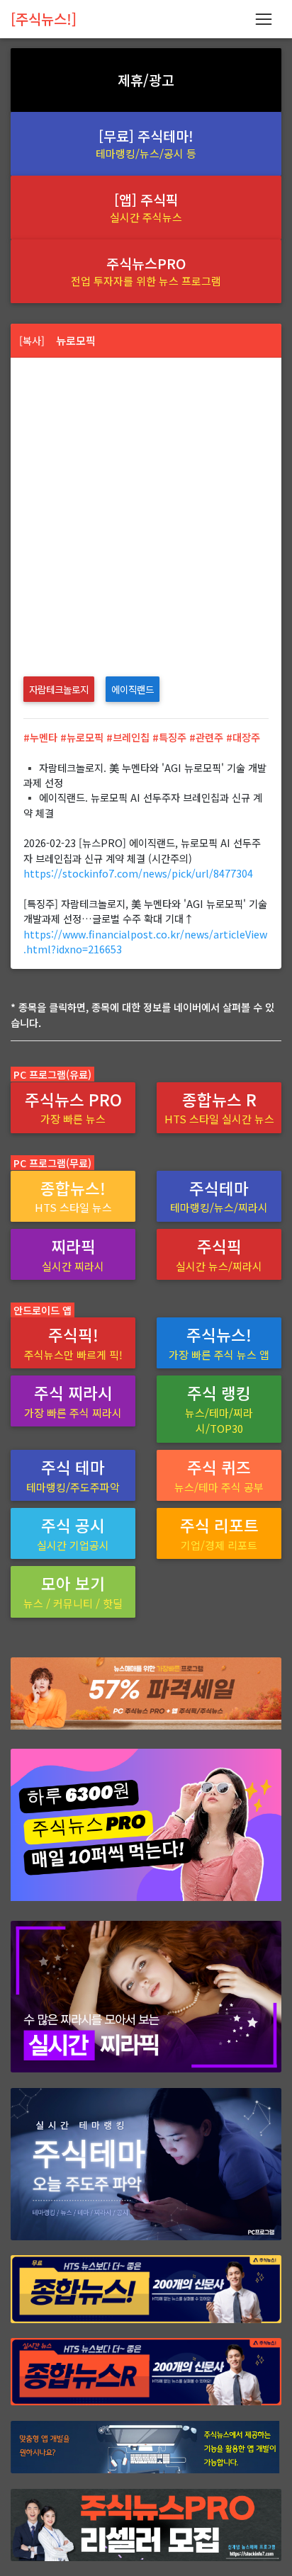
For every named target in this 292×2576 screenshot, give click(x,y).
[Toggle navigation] (263, 19)
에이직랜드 (133, 689)
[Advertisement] (146, 511)
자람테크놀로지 (59, 689)
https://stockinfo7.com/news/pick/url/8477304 (138, 873)
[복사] (32, 340)
